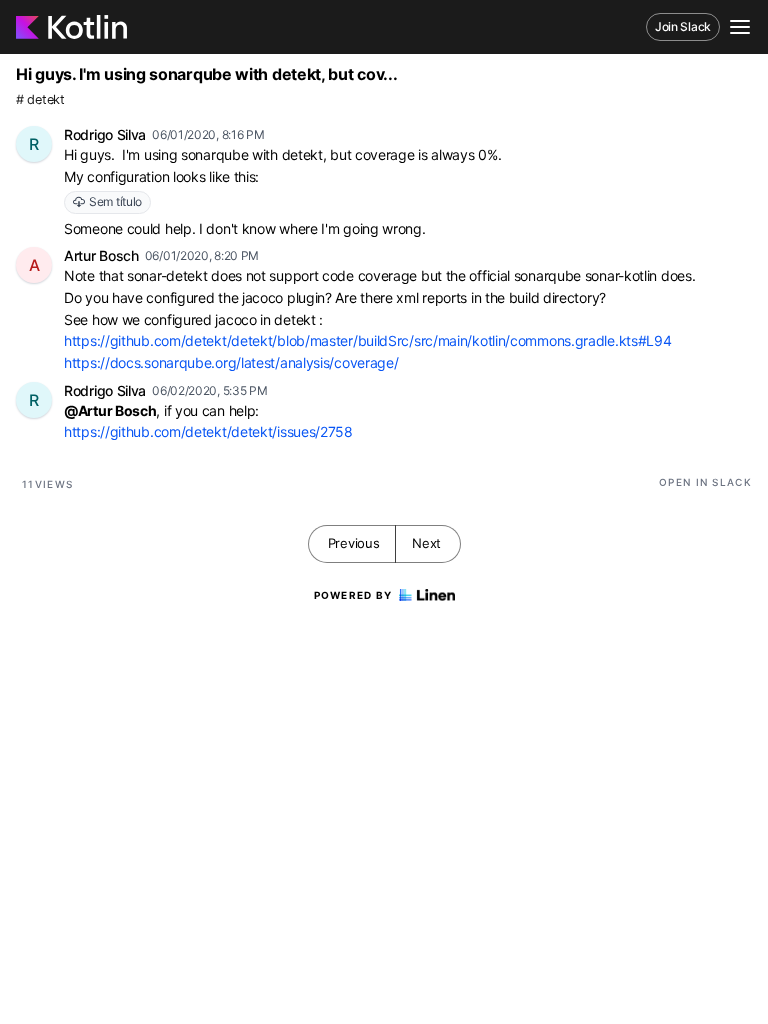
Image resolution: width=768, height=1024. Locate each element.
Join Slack (683, 26)
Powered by (353, 595)
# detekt (40, 99)
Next (426, 543)
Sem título (115, 201)
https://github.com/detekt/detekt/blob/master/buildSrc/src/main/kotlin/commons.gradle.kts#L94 (367, 340)
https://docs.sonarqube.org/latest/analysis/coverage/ (231, 362)
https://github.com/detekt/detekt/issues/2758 (208, 431)
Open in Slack (705, 482)
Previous (354, 543)
